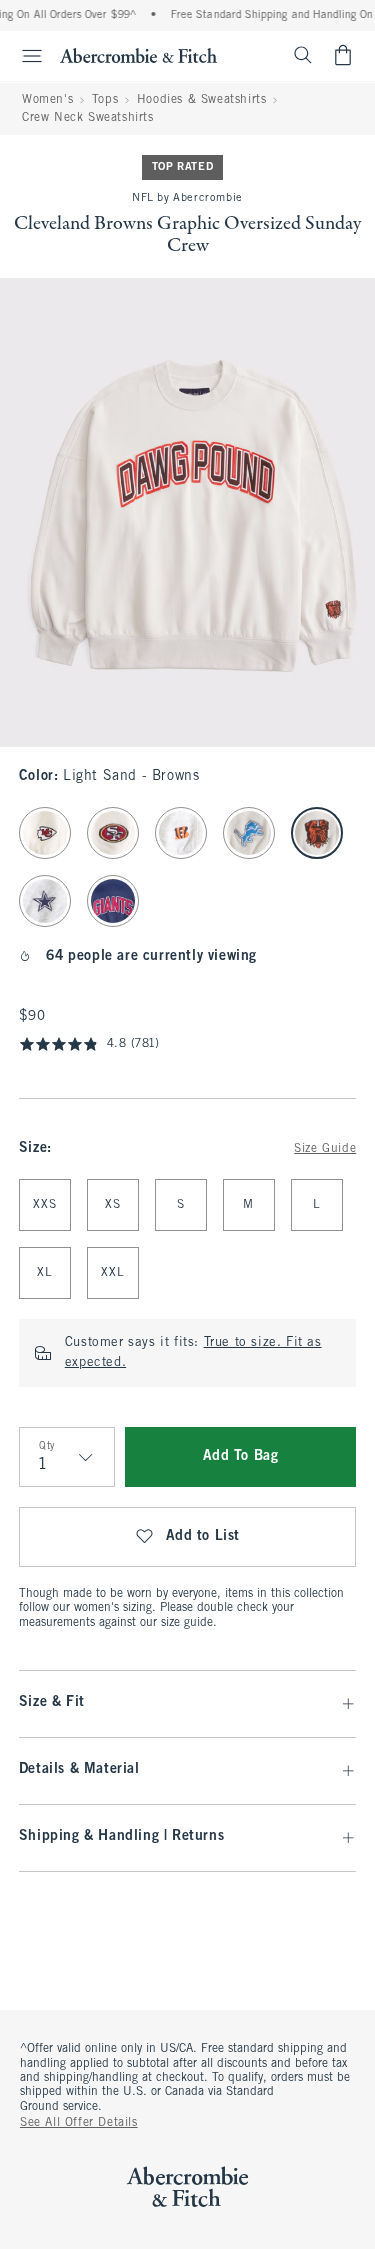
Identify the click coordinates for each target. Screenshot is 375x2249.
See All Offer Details (79, 2123)
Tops (105, 100)
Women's (47, 100)
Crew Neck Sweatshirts (88, 118)
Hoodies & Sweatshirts (202, 100)
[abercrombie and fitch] (138, 55)
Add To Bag (241, 1456)
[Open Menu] (24, 56)
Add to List (203, 1536)
